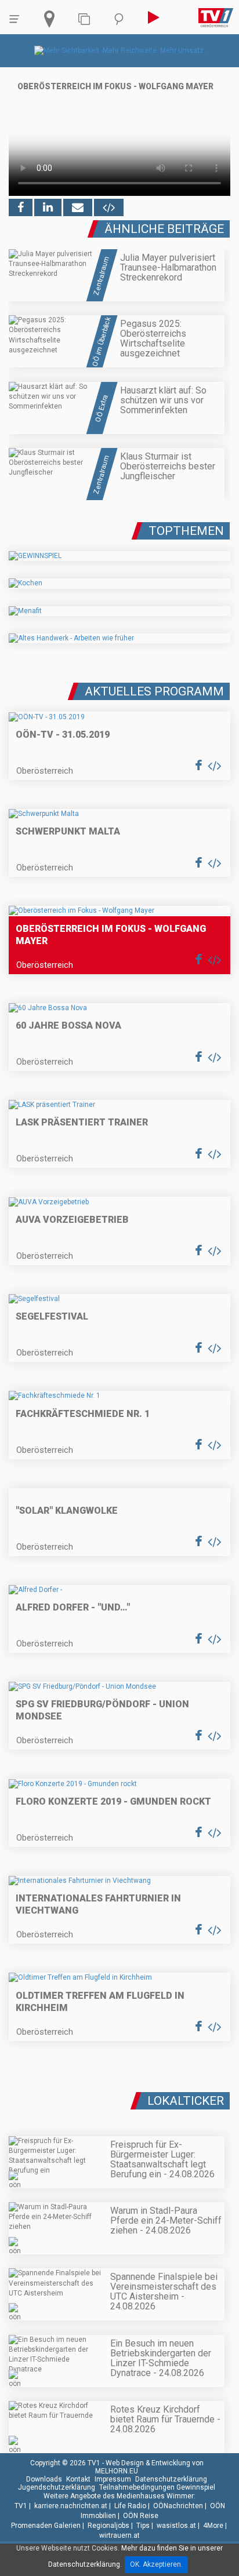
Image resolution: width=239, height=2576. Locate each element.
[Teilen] (78, 207)
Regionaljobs (108, 2526)
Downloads (44, 2479)
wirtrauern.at (119, 2535)
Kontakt (78, 2479)
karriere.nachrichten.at (71, 2506)
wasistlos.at (176, 2526)
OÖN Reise (141, 2516)
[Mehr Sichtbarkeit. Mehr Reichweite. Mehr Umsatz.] (120, 50)
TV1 (21, 2506)
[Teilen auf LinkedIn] (48, 207)
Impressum (113, 2479)
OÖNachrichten (178, 2506)
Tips (143, 2526)
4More (213, 2526)
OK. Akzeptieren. (156, 2564)
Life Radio (130, 2506)
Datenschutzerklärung (171, 2479)
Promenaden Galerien (46, 2526)
